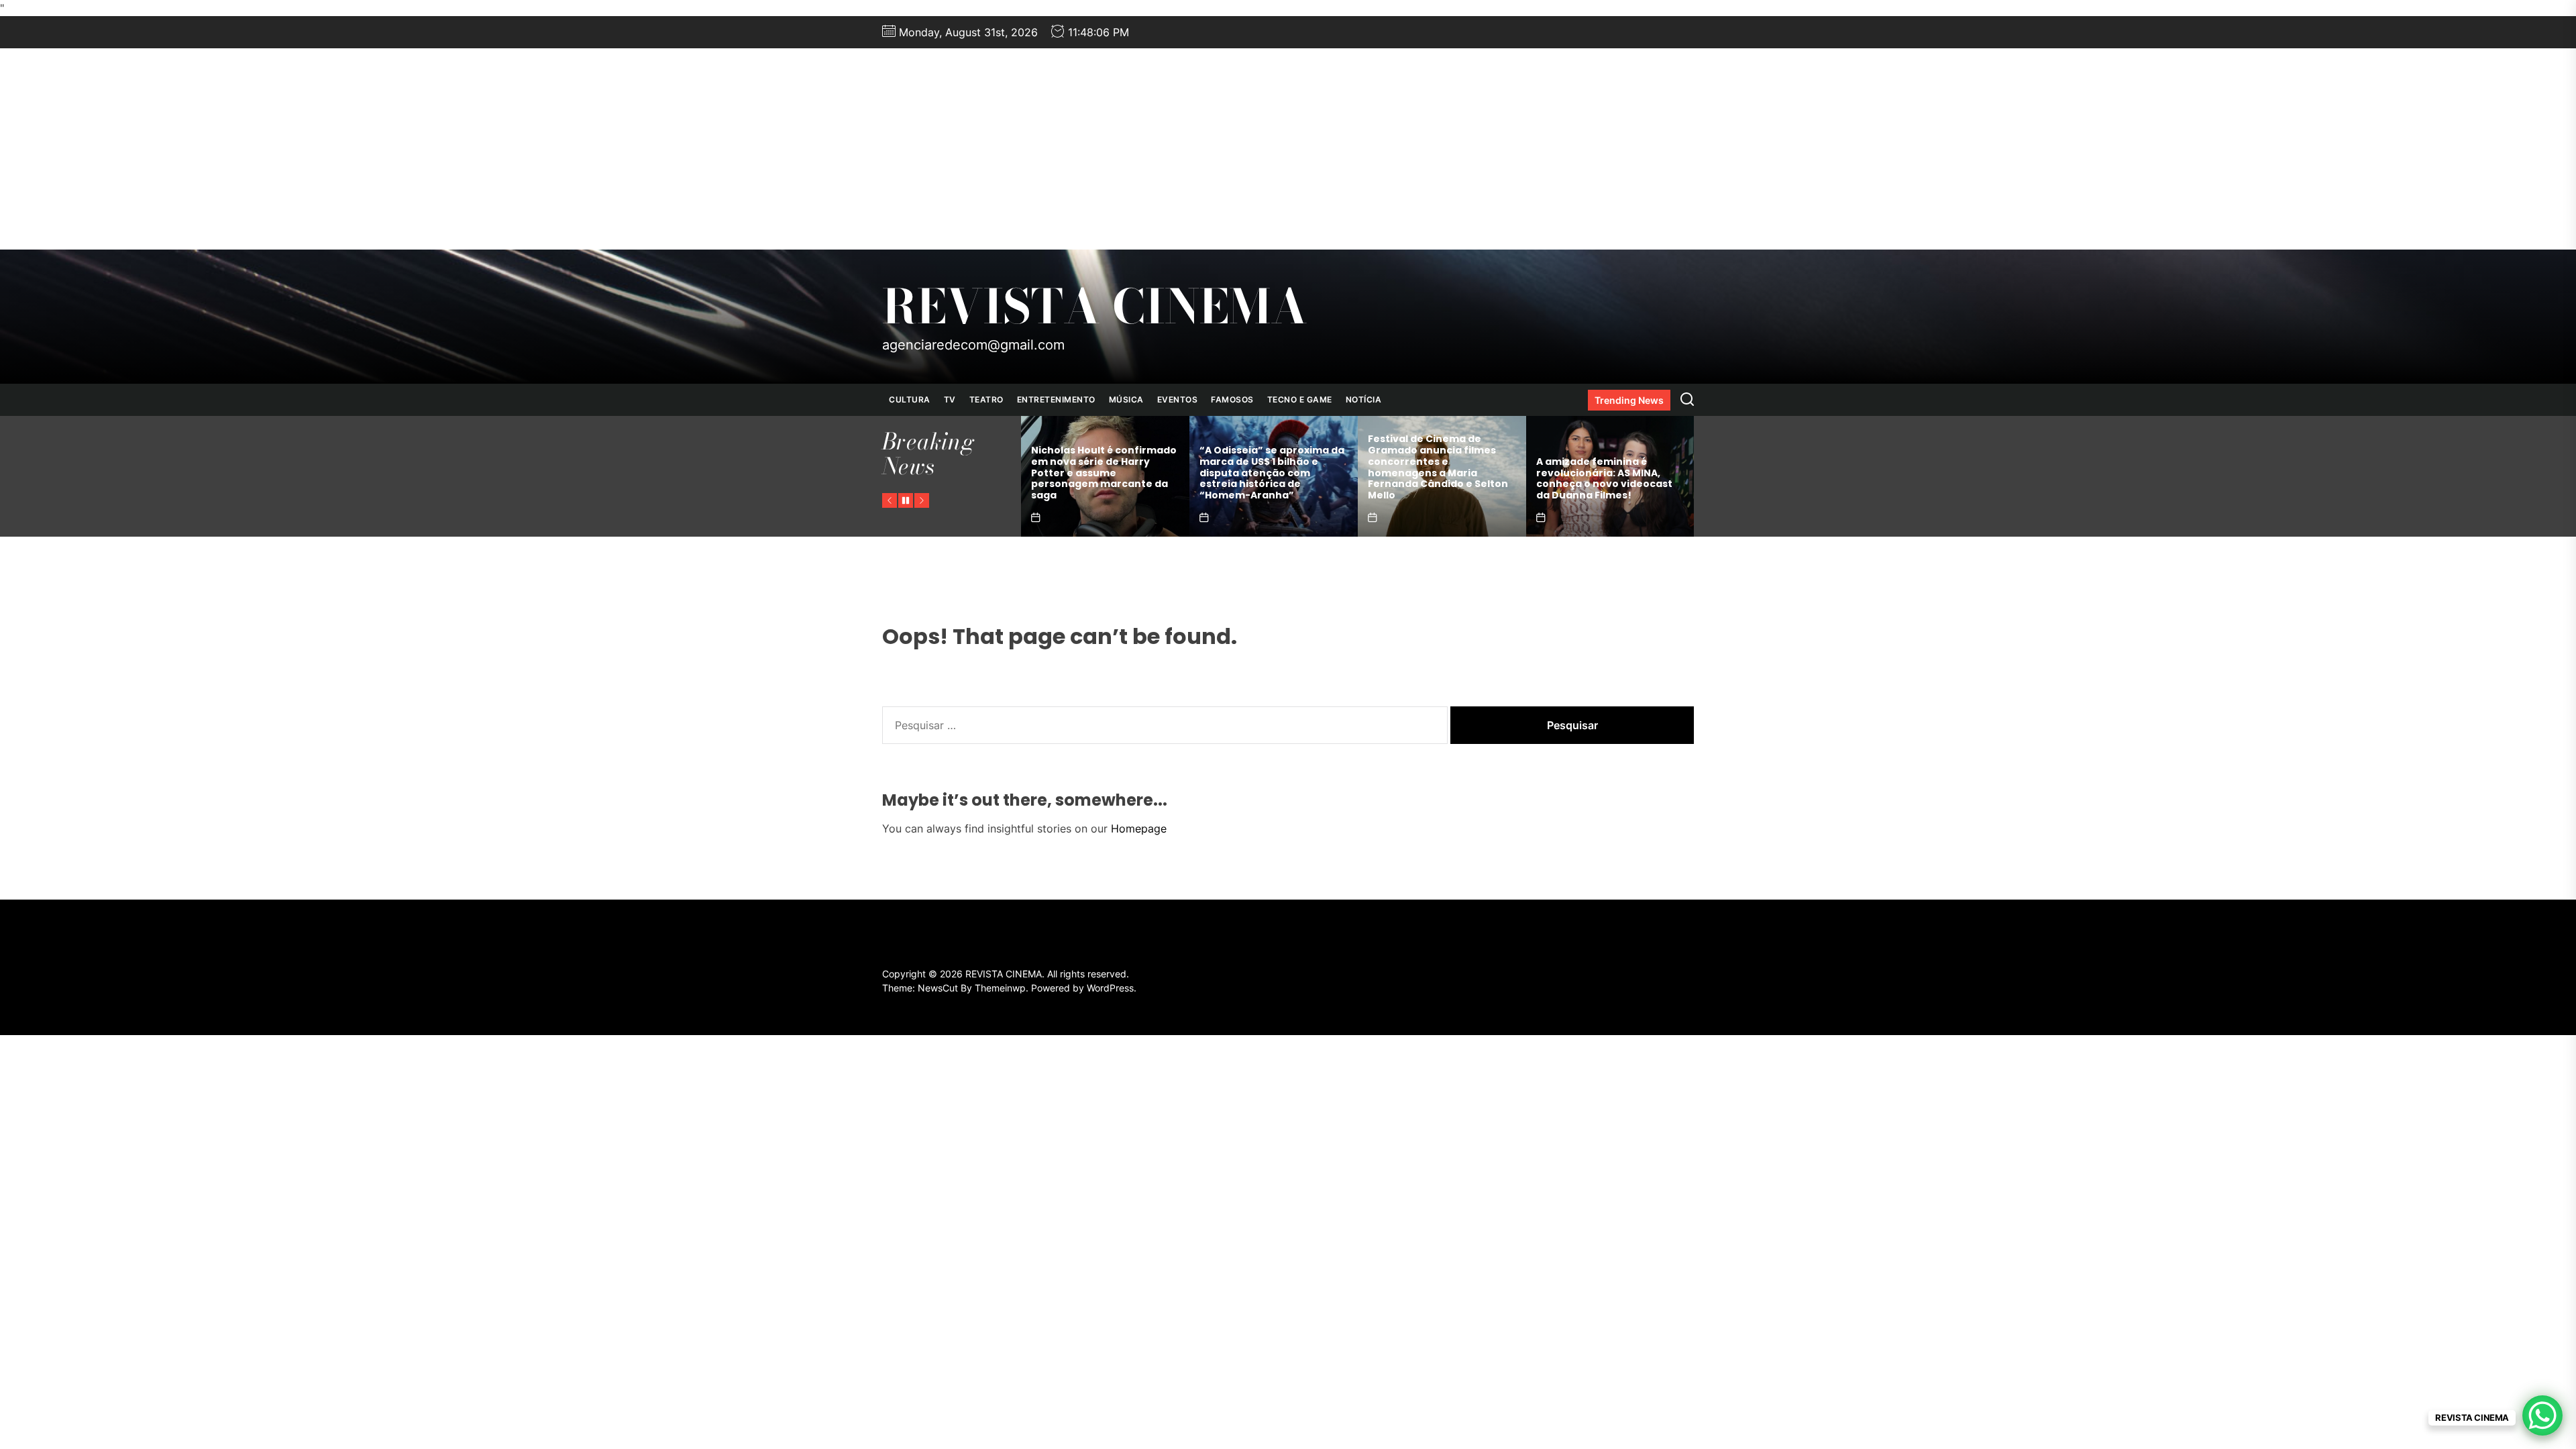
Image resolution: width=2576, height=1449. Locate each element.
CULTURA (910, 399)
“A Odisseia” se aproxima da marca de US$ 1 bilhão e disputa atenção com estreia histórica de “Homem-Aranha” (1104, 473)
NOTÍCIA (1364, 399)
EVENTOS (1178, 399)
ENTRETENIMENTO (1056, 399)
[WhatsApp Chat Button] (2542, 1415)
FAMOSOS (1232, 399)
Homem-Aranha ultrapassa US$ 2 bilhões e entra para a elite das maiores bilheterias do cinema (1610, 478)
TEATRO (986, 399)
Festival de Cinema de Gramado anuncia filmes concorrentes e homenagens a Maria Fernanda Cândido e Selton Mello (1270, 467)
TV (950, 399)
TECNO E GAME (1300, 399)
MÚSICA (1126, 399)
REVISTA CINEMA (1095, 307)
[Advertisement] (1288, 149)
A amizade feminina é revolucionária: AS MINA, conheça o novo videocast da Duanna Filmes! (1436, 478)
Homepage (1139, 828)
